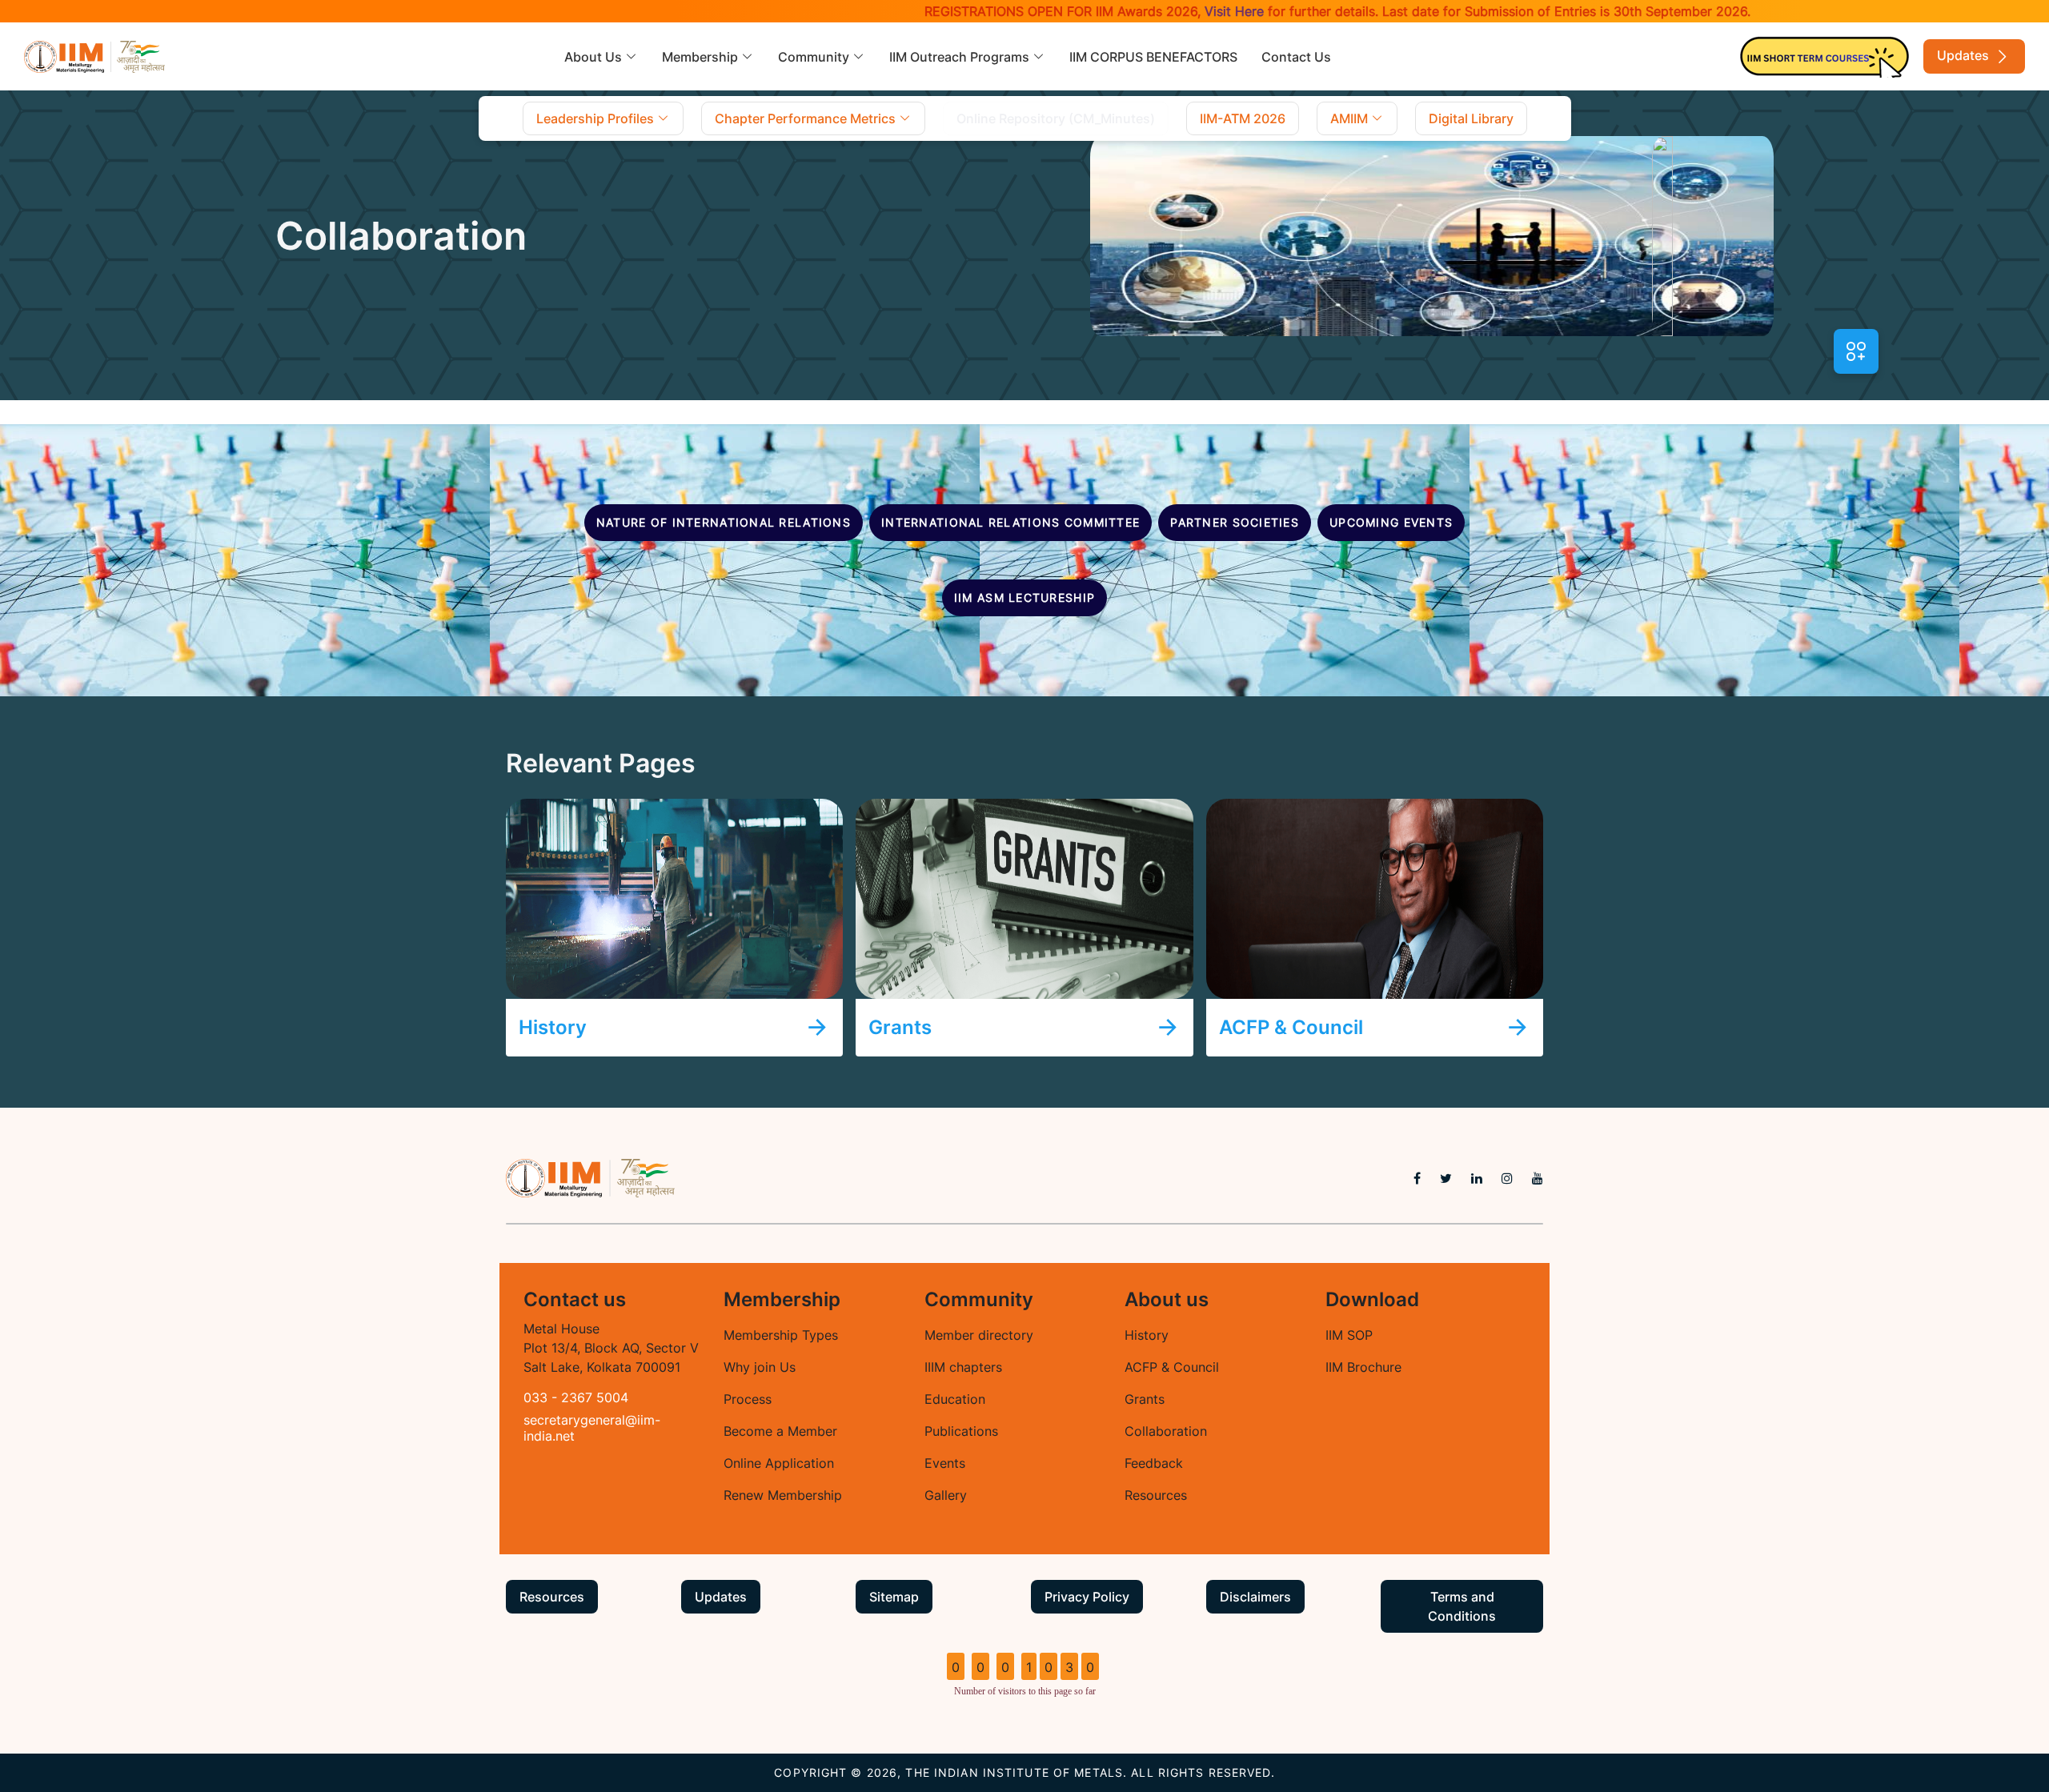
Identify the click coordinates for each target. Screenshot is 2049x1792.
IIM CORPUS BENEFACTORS (1153, 57)
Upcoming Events (1391, 522)
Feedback (1154, 1463)
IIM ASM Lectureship (1024, 597)
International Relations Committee (1010, 522)
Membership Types (781, 1335)
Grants (1145, 1399)
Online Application (779, 1463)
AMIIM (1351, 118)
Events (945, 1463)
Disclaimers (1255, 1597)
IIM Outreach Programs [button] (961, 57)
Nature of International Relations (724, 522)
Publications (961, 1431)
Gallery (946, 1495)
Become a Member (780, 1431)
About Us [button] (595, 57)
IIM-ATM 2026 (1243, 118)
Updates (1965, 56)
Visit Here (1172, 11)
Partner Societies (1235, 522)
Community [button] (815, 57)
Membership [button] (702, 57)
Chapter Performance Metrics (807, 118)
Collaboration (1166, 1431)
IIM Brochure (1363, 1367)
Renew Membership (783, 1495)
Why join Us (760, 1367)
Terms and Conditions (1462, 1606)
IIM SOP (1349, 1335)
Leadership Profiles (597, 118)
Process (748, 1399)
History (1147, 1335)
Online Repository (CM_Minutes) (1056, 118)
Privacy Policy (1087, 1597)
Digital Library (1471, 118)
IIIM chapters (963, 1367)
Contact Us (1296, 57)
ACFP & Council (1172, 1367)
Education (955, 1399)
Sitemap (894, 1597)
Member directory (979, 1335)
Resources (1156, 1495)
